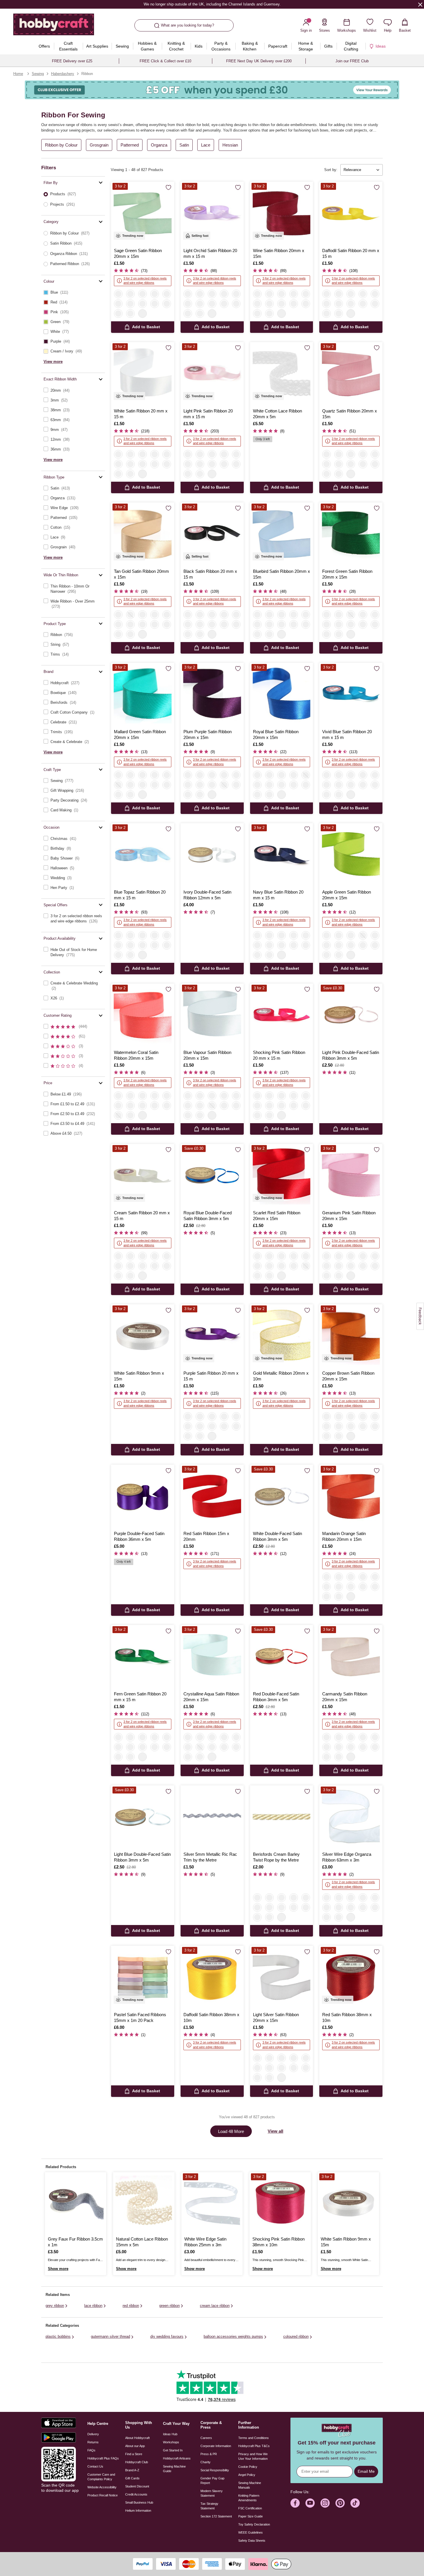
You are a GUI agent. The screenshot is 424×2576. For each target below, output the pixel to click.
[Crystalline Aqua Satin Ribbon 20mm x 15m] (212, 1657)
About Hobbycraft (137, 2438)
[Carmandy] (130, 294)
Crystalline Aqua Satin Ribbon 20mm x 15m (211, 1697)
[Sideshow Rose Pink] (188, 304)
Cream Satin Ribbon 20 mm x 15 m (142, 1216)
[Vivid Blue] (155, 304)
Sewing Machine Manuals (250, 2485)
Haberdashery (63, 74)
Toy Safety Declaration (254, 2524)
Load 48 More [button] (231, 2131)
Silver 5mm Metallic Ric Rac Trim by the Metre (210, 1857)
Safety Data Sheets (252, 2541)
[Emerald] (269, 1898)
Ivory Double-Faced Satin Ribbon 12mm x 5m (207, 895)
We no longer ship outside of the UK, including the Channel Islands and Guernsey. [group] (212, 4)
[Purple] (130, 314)
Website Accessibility (102, 2487)
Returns (93, 2442)
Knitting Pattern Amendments (249, 2498)
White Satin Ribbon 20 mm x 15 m (141, 414)
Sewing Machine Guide (174, 2469)
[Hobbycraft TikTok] (355, 2503)
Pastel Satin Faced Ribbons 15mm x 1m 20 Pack (140, 2017)
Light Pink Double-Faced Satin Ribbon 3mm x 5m (351, 1055)
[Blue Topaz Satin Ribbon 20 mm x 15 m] (143, 855)
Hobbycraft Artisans (177, 2458)
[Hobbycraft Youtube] (310, 2503)
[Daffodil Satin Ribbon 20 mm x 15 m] (351, 213)
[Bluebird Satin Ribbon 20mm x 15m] (282, 534)
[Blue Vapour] (236, 304)
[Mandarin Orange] (142, 615)
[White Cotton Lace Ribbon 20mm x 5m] (282, 374)
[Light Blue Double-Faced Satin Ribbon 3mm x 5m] (143, 1817)
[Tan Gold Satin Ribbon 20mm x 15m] (143, 534)
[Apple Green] (327, 314)
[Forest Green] (339, 314)
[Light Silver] (269, 294)
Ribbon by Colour (61, 145)
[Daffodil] (224, 294)
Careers (206, 2438)
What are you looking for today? (187, 25)
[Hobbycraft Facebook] (295, 2503)
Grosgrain (99, 145)
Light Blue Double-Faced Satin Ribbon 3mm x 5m (142, 1857)
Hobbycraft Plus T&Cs (254, 2446)
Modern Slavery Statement (212, 2493)
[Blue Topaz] (142, 304)
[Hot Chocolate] (257, 1907)
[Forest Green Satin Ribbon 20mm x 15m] (351, 534)
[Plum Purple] (224, 304)
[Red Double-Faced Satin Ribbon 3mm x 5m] (282, 1657)
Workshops (171, 2442)
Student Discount (137, 2486)
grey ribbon (55, 2306)
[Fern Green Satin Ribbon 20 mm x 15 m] (143, 1657)
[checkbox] (73, 292)
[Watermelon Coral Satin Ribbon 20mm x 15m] (143, 1015)
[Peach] (130, 615)
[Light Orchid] (118, 314)
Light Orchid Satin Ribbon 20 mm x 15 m (210, 253)
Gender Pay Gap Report (212, 2481)
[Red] (306, 1907)
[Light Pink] (118, 304)
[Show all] (142, 314)
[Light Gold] (339, 1898)
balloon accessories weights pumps (233, 2336)
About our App (135, 2446)
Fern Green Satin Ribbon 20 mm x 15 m (140, 1697)
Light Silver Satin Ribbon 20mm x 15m (276, 2017)
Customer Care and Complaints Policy (101, 2477)
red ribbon (131, 2306)
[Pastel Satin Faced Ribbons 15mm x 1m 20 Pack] (143, 1977)
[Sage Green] (118, 294)
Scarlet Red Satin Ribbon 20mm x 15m (277, 1216)
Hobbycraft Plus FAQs (103, 2458)
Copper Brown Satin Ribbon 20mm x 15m (348, 1376)
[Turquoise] (363, 1898)
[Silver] (327, 1898)
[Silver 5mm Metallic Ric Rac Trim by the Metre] (212, 1817)
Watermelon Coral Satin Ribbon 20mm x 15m (136, 1055)
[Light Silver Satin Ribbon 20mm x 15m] (282, 1977)
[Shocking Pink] (130, 304)
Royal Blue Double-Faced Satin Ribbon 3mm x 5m (208, 1216)
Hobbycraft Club (137, 2462)
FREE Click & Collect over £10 (165, 61)
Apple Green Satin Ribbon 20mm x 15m (347, 895)
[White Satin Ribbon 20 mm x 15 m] (143, 374)
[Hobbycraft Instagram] (325, 2503)
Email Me (366, 2471)
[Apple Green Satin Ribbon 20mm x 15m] (351, 855)
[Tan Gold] (118, 615)
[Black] (167, 294)
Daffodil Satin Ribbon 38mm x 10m (211, 2017)
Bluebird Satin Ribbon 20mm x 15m (282, 574)
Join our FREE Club (352, 61)
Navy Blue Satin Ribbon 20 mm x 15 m (278, 895)
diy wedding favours (167, 2336)
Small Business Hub (139, 2502)
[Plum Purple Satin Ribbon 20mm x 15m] (212, 694)
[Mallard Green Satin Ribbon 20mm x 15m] (143, 694)
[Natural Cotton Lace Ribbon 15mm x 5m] (144, 2203)
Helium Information (138, 2511)
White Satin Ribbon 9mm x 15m (139, 1376)
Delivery (93, 2434)
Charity (206, 2462)
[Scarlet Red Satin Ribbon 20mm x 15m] (282, 1176)
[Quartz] (282, 294)
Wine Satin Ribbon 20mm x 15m (279, 253)
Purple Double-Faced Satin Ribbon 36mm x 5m (139, 1536)
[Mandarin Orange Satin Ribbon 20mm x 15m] (351, 1496)
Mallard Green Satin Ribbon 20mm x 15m (140, 734)
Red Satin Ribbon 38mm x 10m (347, 2017)
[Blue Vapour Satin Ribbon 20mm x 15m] (212, 1015)
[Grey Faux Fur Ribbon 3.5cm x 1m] (76, 2203)
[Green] (327, 1917)
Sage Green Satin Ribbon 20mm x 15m (138, 253)
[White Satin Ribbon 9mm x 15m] (143, 1336)
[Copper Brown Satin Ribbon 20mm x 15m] (351, 1336)
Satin (184, 145)
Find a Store (134, 2454)
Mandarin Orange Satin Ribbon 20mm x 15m (344, 1536)
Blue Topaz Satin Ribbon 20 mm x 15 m (140, 895)
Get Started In (173, 2450)
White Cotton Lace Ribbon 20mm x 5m (277, 414)
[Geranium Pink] (236, 294)
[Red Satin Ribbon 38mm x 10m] (351, 1977)
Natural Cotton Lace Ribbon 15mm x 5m (142, 2242)
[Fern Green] (212, 294)
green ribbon (169, 2306)
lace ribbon (93, 2306)
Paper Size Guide (251, 2516)
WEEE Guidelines (251, 2532)
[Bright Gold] (327, 1907)
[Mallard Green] (200, 314)
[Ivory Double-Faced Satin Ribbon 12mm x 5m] (212, 855)
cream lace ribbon (215, 2306)
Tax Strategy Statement (209, 2506)
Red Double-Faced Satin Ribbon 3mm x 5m (276, 1697)
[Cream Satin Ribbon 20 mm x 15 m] (143, 1176)
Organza (159, 145)
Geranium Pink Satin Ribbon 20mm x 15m (349, 1216)
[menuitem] (44, 46)
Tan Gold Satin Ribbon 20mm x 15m (141, 574)
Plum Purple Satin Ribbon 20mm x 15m (208, 734)
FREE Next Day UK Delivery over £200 (259, 61)
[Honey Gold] (306, 1898)
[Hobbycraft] (54, 27)
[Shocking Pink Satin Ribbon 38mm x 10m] (280, 2203)
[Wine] (257, 294)
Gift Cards (132, 2478)
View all (275, 2131)
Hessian (230, 145)
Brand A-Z (132, 2470)
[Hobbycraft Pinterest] (340, 2503)
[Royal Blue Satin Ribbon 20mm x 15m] (282, 694)
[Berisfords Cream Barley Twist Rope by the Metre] (282, 1817)
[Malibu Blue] (282, 1907)
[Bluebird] (294, 294)
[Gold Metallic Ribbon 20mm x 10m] (282, 1336)
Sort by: (331, 170)
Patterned (130, 145)
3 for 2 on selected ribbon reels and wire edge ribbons (145, 281)
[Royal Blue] (375, 304)
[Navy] (167, 304)
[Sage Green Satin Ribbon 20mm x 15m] (143, 213)
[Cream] (155, 294)
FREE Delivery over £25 (72, 61)
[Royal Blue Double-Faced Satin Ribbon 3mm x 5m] (212, 1176)
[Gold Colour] (282, 1898)
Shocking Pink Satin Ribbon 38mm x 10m (278, 2242)
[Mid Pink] (351, 1898)
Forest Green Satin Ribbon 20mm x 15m (347, 574)
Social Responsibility (215, 2470)
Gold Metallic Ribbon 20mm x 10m (281, 1376)
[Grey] (294, 1898)
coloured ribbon (296, 2336)
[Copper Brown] (155, 615)
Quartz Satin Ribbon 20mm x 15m (350, 414)
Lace (206, 145)
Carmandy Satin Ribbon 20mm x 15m (345, 1697)
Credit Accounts (136, 2494)
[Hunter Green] (269, 1907)
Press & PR (209, 2454)
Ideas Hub (170, 2434)
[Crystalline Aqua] (188, 314)
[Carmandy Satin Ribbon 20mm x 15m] (351, 1657)
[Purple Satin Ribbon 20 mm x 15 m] (212, 1336)
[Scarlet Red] (212, 304)
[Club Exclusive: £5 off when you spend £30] (212, 90)
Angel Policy (247, 2475)
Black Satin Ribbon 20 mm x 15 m (210, 574)
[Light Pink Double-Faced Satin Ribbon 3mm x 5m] (351, 1015)
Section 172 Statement (216, 2516)
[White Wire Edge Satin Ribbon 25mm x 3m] (212, 2203)
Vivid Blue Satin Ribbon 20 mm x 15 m (347, 734)
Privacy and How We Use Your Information (253, 2456)
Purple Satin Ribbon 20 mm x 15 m (211, 1376)
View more (53, 362)
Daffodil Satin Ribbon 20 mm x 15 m (351, 253)
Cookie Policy (248, 2467)
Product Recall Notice (103, 2495)
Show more (58, 2269)
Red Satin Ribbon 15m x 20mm (206, 1536)
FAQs (91, 2450)
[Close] (420, 4)
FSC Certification (250, 2508)
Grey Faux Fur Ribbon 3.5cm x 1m (75, 2242)
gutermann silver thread (110, 2336)
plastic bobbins (58, 2336)
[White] (142, 294)
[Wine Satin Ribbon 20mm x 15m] (282, 213)
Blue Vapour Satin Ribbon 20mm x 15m (207, 1055)
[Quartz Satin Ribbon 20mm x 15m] (351, 374)
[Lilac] (339, 1907)
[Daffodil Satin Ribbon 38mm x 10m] (212, 1977)
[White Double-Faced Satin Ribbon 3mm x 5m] (282, 1496)
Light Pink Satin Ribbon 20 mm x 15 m (208, 414)
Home (18, 74)
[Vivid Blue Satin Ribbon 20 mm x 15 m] (351, 694)
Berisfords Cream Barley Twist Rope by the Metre (276, 1857)
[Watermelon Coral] (200, 304)
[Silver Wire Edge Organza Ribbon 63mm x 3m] (351, 1817)
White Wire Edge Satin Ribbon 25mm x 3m (205, 2242)
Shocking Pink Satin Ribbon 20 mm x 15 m (279, 1055)
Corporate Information (216, 2446)
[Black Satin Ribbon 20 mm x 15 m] (212, 534)
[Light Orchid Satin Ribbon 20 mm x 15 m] (212, 213)
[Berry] (363, 1907)
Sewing (38, 74)
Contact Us (95, 2466)
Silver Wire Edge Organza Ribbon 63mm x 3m (347, 1857)
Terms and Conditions (254, 2438)
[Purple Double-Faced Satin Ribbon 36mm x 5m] (143, 1496)
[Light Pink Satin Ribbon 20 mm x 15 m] (212, 374)
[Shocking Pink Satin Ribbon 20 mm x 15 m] (282, 1015)
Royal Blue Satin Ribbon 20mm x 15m (276, 734)
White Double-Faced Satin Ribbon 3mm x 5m (277, 1536)
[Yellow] (375, 1898)
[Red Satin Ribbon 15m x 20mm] (212, 1496)
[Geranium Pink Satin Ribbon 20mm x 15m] (351, 1176)
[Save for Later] (168, 188)
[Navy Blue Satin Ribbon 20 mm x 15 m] (282, 855)
